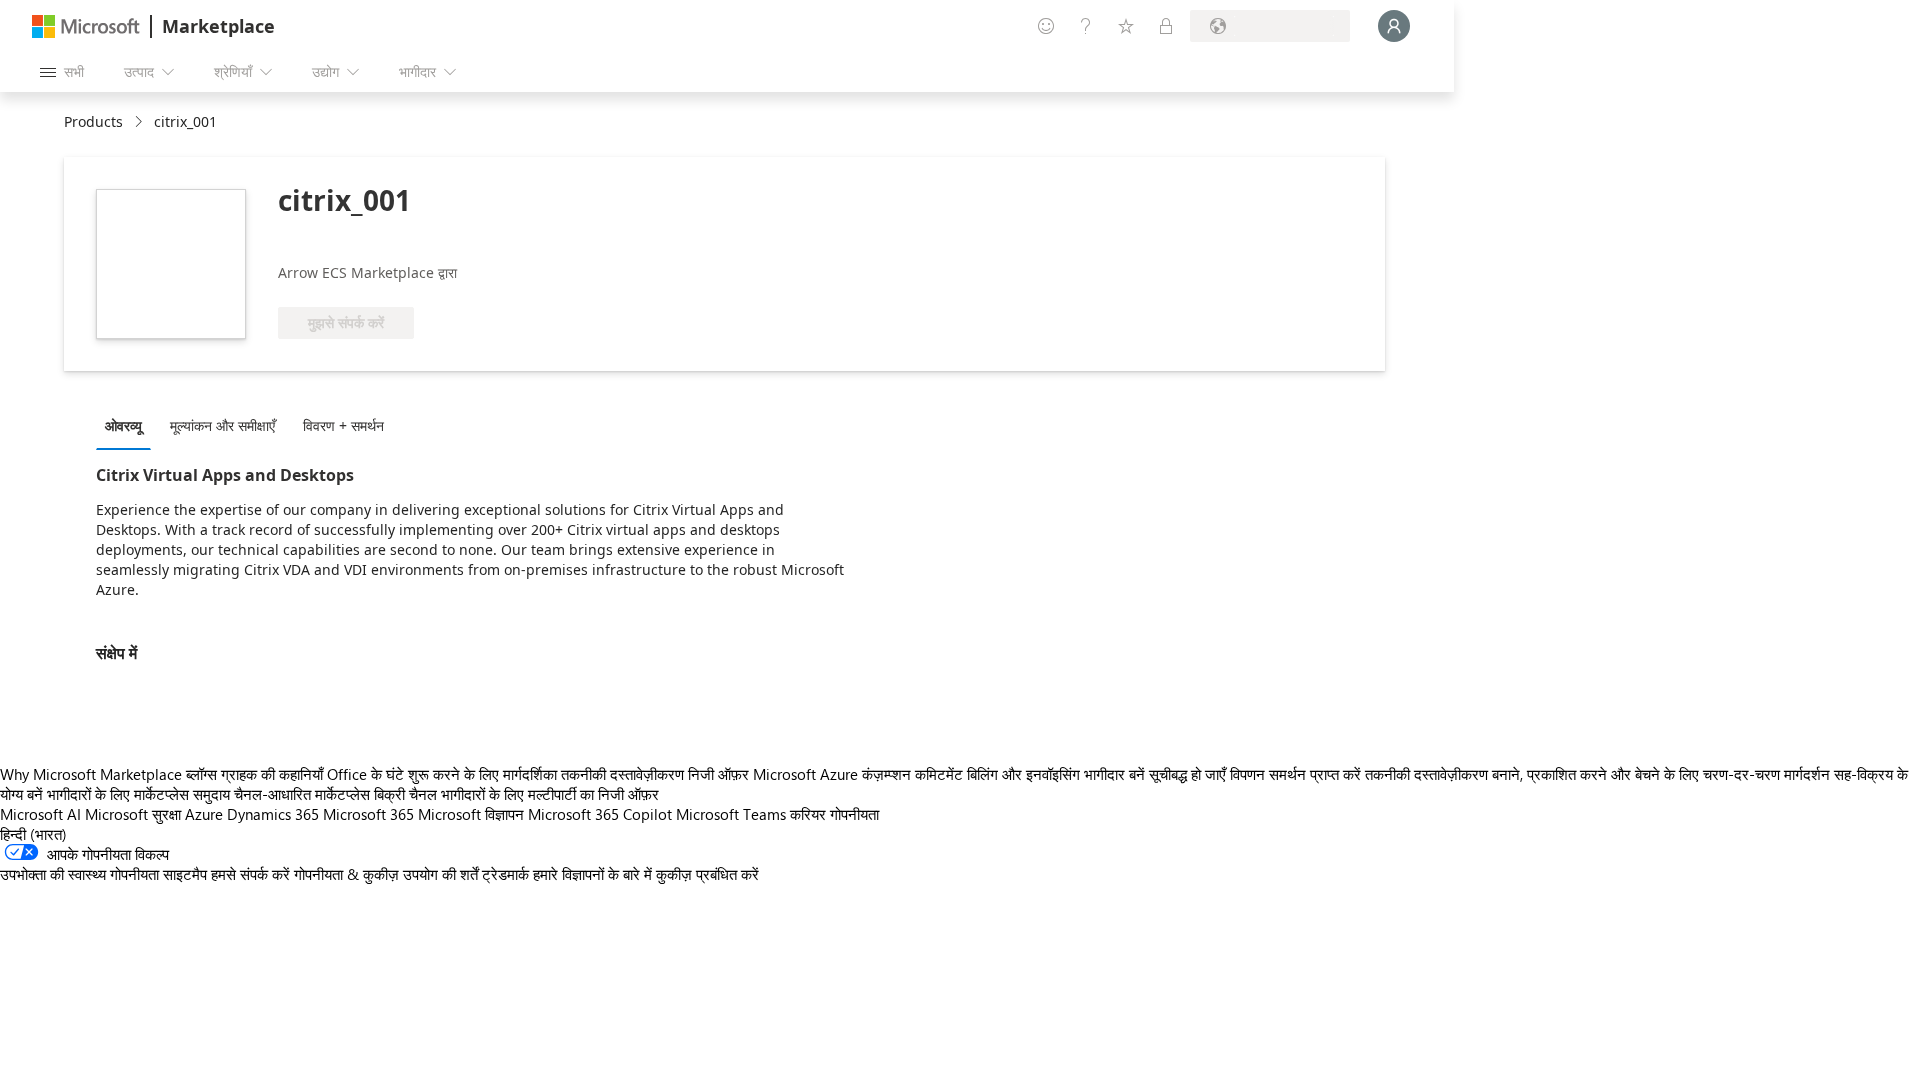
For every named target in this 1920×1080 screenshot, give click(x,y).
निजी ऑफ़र (718, 774)
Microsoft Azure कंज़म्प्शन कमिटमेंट (860, 774)
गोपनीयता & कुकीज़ (346, 874)
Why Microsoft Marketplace (91, 774)
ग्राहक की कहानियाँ (272, 774)
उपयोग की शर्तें (440, 874)
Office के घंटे (365, 774)
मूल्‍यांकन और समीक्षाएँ (222, 425)
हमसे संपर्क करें (250, 874)
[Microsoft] (86, 26)
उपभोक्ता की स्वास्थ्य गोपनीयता (79, 874)
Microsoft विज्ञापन (471, 814)
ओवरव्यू (123, 425)
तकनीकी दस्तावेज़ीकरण (622, 774)
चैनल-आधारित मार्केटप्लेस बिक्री (319, 794)
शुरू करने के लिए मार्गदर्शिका (482, 774)
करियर (808, 814)
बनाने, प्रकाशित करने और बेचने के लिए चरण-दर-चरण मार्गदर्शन (1661, 774)
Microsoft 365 (368, 814)
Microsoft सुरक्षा (133, 814)
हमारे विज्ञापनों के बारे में (592, 874)
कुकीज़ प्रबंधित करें (707, 874)
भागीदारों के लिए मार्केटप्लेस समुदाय (138, 794)
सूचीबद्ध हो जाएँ (1187, 774)
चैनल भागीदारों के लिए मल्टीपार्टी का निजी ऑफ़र (534, 794)
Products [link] (93, 121)
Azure (204, 814)
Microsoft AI (40, 814)
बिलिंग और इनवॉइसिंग (1023, 774)
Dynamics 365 (273, 814)
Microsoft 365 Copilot (600, 814)
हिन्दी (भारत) (33, 834)
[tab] (128, 425)
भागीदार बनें (1114, 774)
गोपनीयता (854, 814)
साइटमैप (185, 874)
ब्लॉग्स (201, 774)
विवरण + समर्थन (343, 425)
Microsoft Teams (731, 814)
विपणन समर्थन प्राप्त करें (1295, 774)
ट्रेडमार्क (505, 874)
